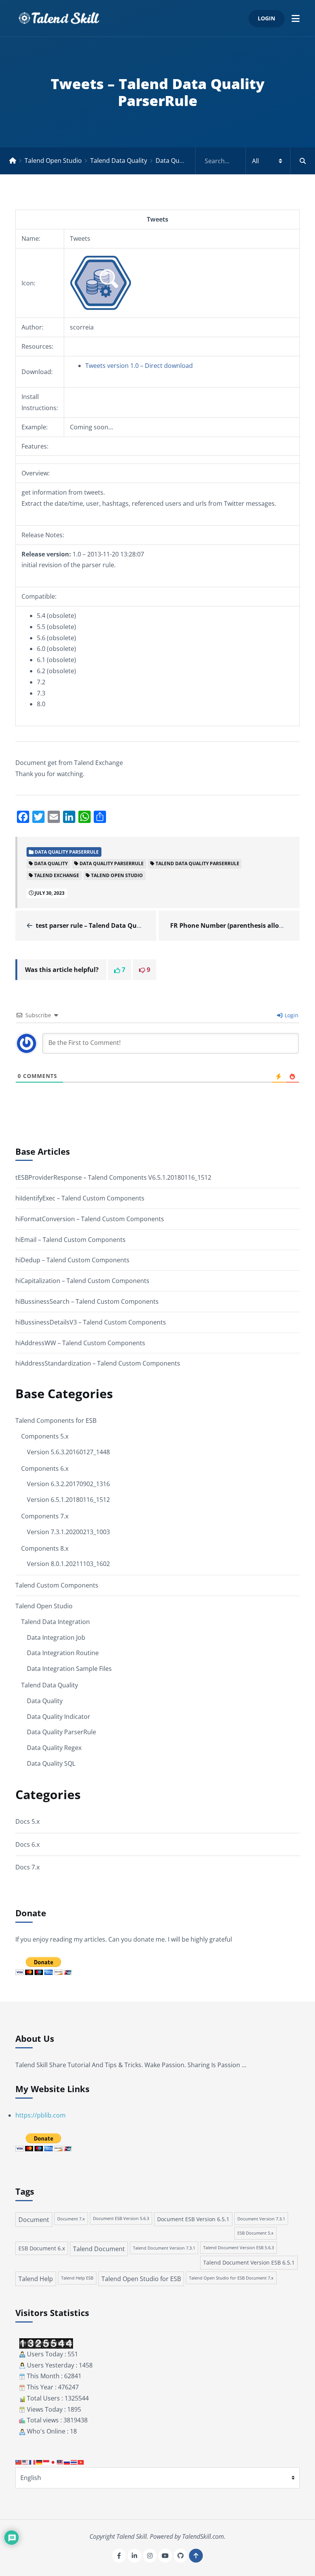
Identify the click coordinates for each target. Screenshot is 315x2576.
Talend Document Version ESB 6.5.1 (249, 2262)
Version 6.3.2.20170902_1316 (68, 1484)
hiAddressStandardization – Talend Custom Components (98, 1363)
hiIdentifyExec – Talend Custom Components (80, 1198)
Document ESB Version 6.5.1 (193, 2219)
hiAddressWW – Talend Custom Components (80, 1343)
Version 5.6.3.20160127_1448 (68, 1452)
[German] (40, 2462)
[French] (33, 2462)
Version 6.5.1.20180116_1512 (68, 1500)
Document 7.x (71, 2219)
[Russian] (67, 2462)
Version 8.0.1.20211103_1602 (68, 1564)
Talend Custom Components (57, 1585)
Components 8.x (45, 1548)
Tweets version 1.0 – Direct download (139, 366)
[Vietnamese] (81, 2462)
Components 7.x (45, 1516)
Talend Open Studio (53, 161)
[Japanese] (53, 2462)
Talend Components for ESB (56, 1420)
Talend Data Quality (119, 161)
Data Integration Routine (63, 1653)
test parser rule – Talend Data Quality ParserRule (111, 925)
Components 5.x (45, 1436)
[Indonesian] (46, 2462)
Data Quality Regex (54, 1748)
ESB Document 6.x (42, 2248)
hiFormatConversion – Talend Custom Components (90, 1219)
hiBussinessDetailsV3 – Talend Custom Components (91, 1322)
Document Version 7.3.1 (261, 2219)
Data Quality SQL (51, 1763)
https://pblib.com (41, 2115)
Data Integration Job (56, 1637)
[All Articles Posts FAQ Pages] (255, 161)
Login (266, 18)
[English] (26, 2462)
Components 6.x (45, 1468)
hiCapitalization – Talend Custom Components (82, 1281)
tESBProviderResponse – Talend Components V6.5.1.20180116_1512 (113, 1177)
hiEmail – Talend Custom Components (70, 1240)
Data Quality (45, 1701)
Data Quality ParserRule (190, 161)
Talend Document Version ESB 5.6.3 (239, 2248)
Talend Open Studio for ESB (141, 2279)
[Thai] (74, 2462)
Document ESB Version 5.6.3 (121, 2218)
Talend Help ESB (77, 2278)
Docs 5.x (27, 1821)
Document (34, 2220)
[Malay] (60, 2462)
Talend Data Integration (56, 1622)
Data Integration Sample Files (69, 1669)
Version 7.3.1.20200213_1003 (68, 1532)
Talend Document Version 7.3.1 (164, 2248)
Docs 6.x (27, 1844)
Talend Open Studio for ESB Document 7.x (231, 2278)
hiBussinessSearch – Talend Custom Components (87, 1301)
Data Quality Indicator (59, 1717)
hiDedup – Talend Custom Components (72, 1260)
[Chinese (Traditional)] (19, 2462)
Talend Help (36, 2279)
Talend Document (99, 2249)
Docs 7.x (27, 1867)
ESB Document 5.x (255, 2233)
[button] (296, 18)
